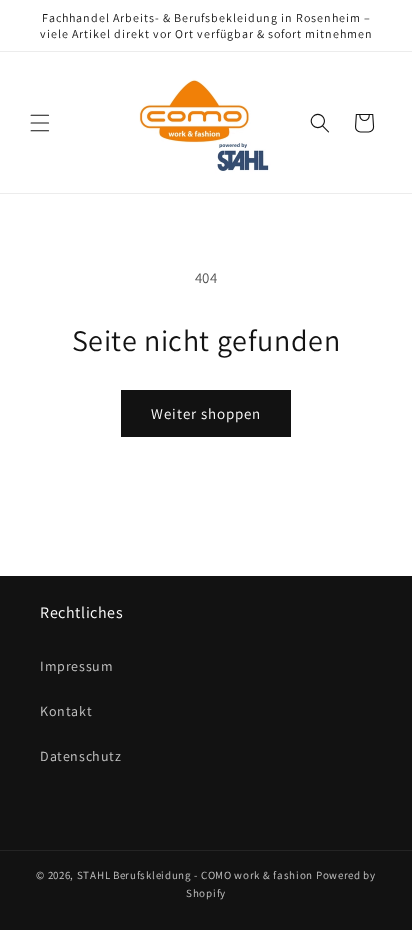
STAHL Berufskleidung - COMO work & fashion (195, 875)
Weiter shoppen (206, 413)
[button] (40, 123)
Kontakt (66, 711)
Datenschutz (81, 756)
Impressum (76, 666)
